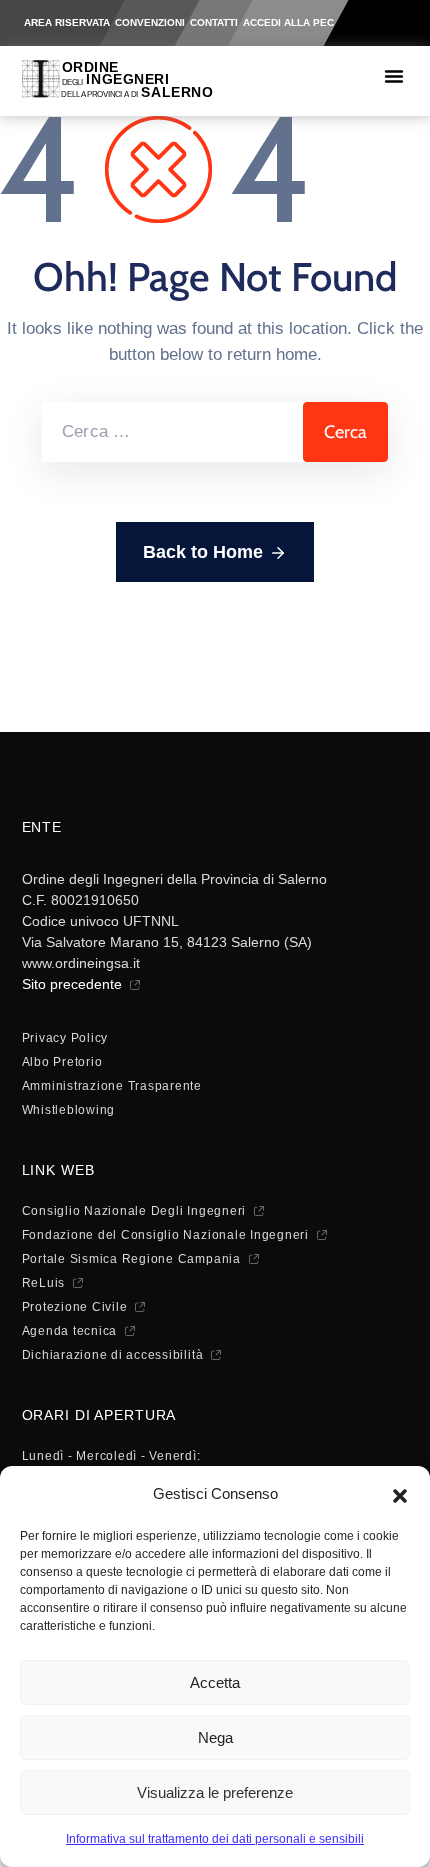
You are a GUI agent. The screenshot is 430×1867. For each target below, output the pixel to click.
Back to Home (203, 552)
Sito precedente (72, 984)
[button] (400, 1494)
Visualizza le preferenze (215, 1792)
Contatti (214, 22)
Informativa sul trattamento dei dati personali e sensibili (215, 1839)
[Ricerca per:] (172, 432)
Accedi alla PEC (288, 22)
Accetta (215, 1682)
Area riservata (67, 22)
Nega (215, 1737)
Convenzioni (150, 22)
